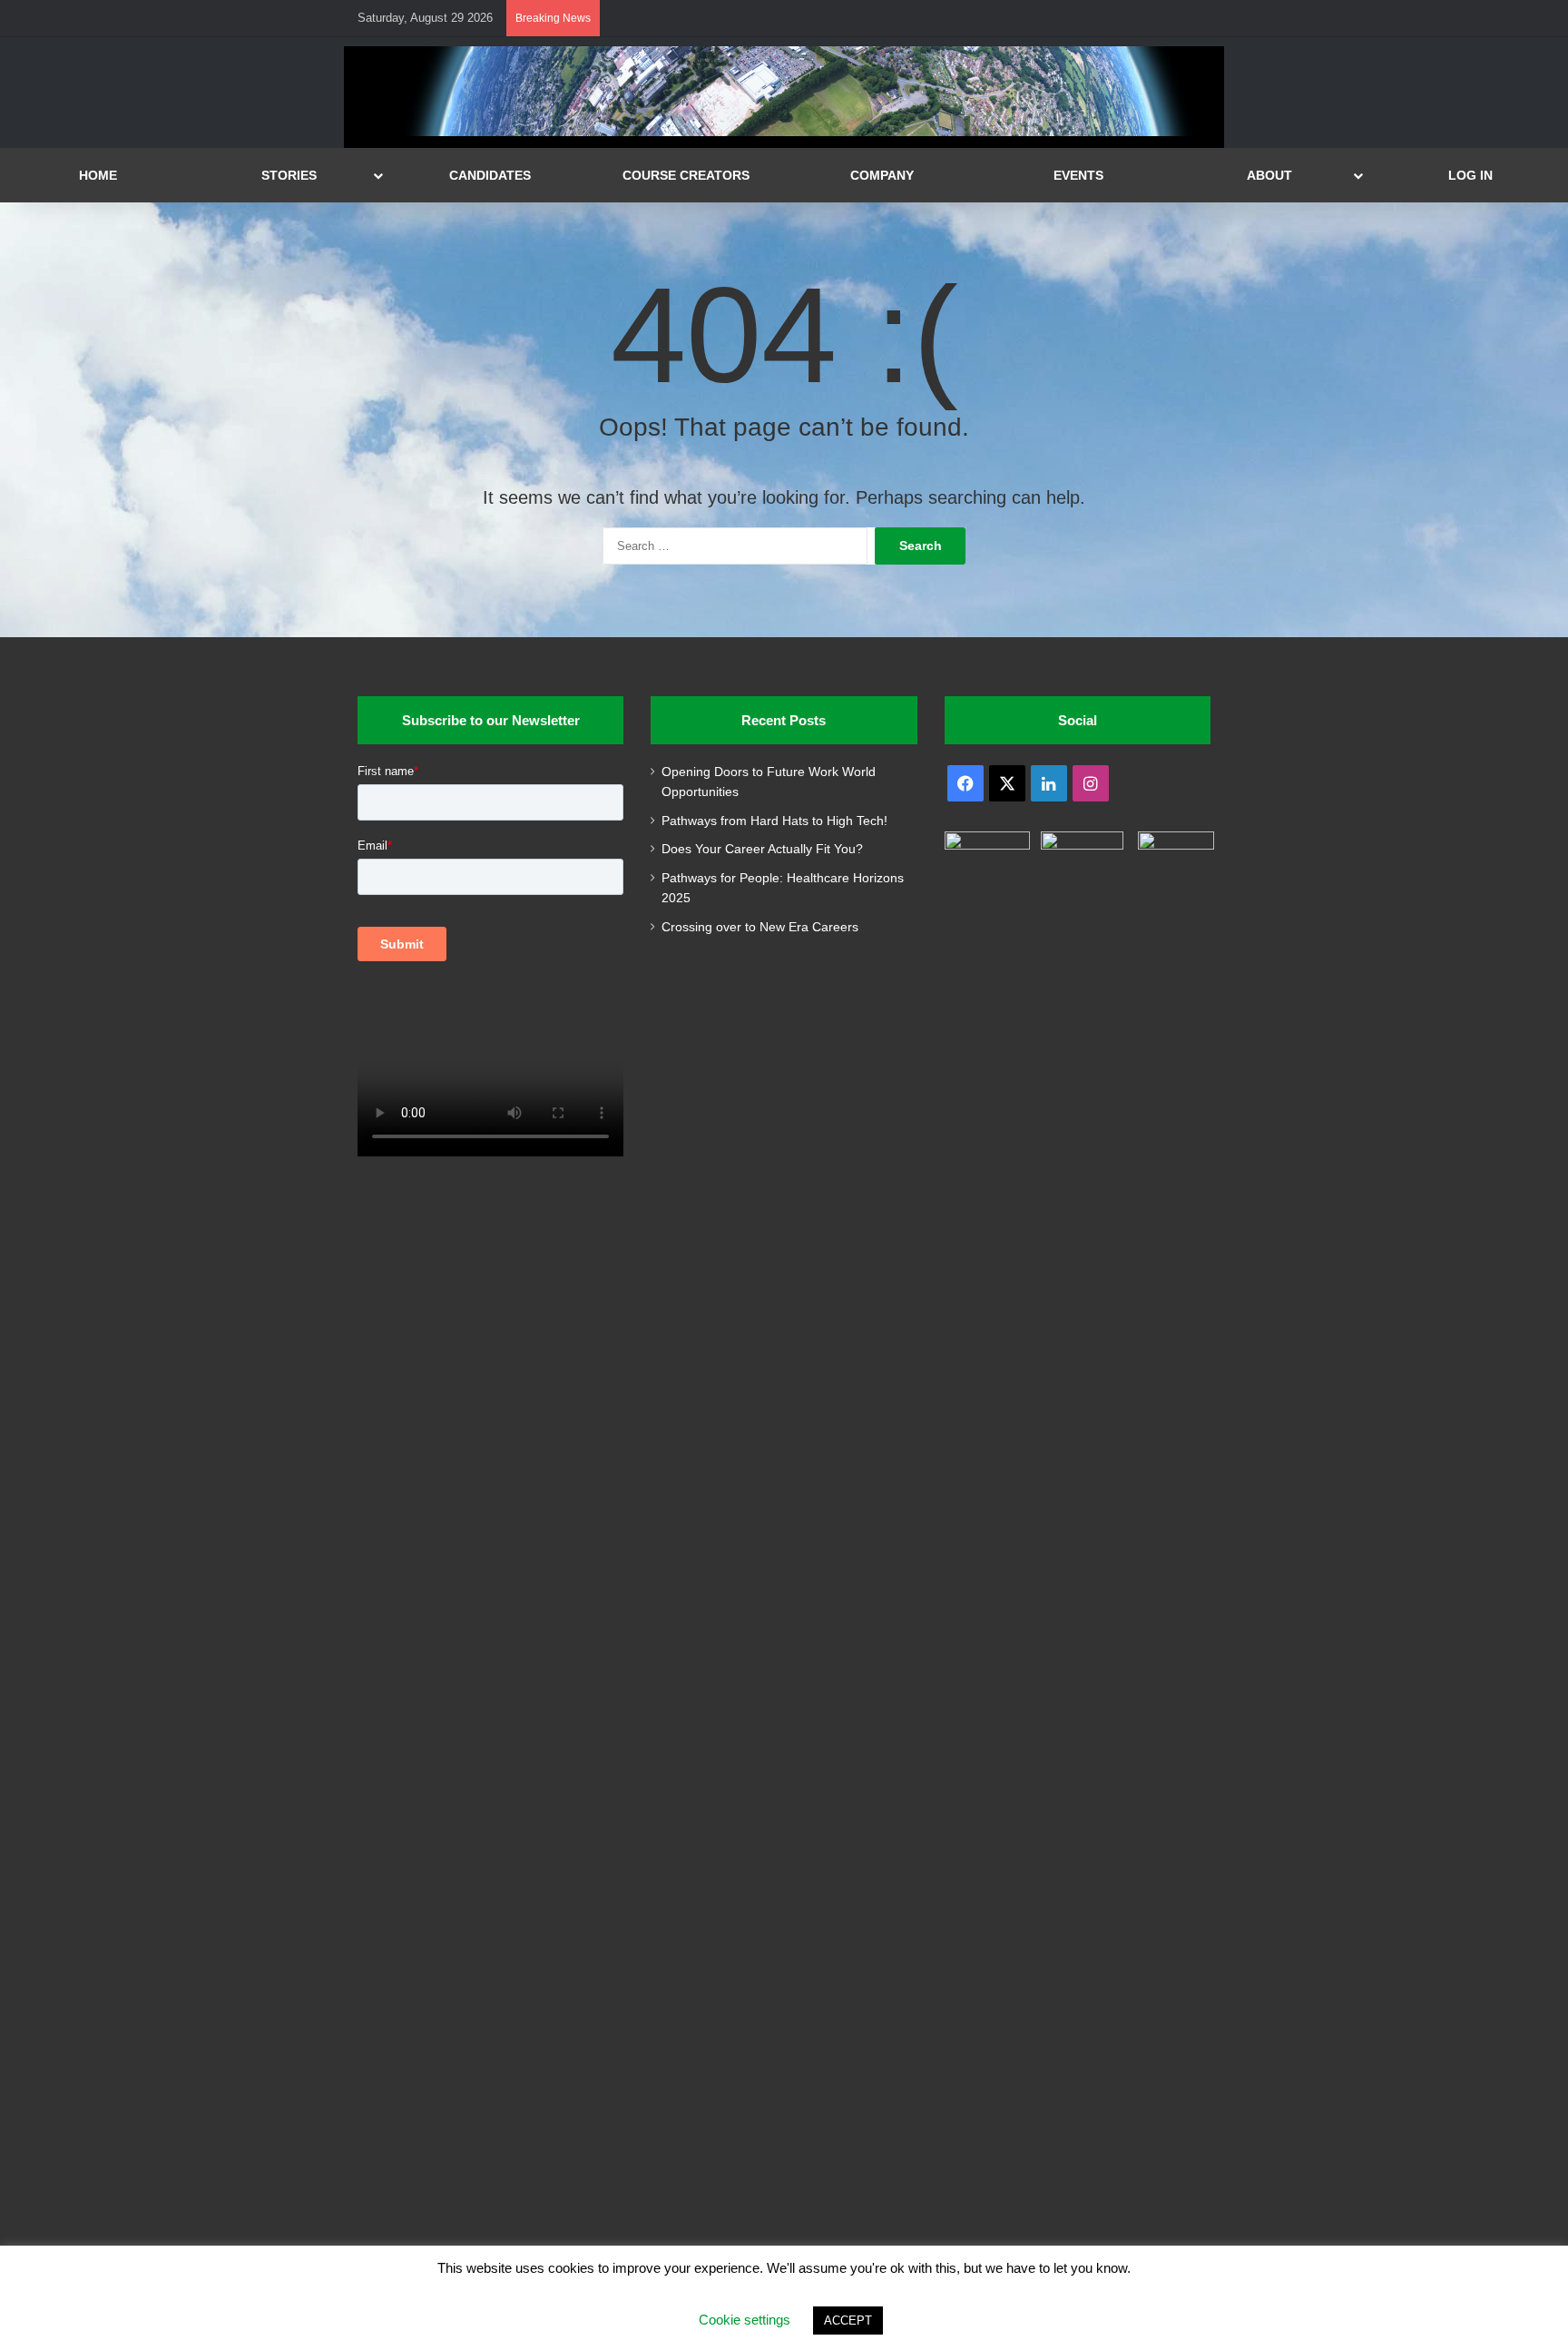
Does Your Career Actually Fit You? (762, 849)
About (1269, 175)
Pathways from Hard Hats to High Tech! (774, 821)
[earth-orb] (784, 132)
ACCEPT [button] (848, 2321)
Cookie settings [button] (745, 2320)
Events (1078, 175)
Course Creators (686, 175)
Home (98, 175)
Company (882, 175)
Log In (1470, 175)
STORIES (289, 175)
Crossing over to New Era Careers (760, 927)
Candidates (490, 175)
